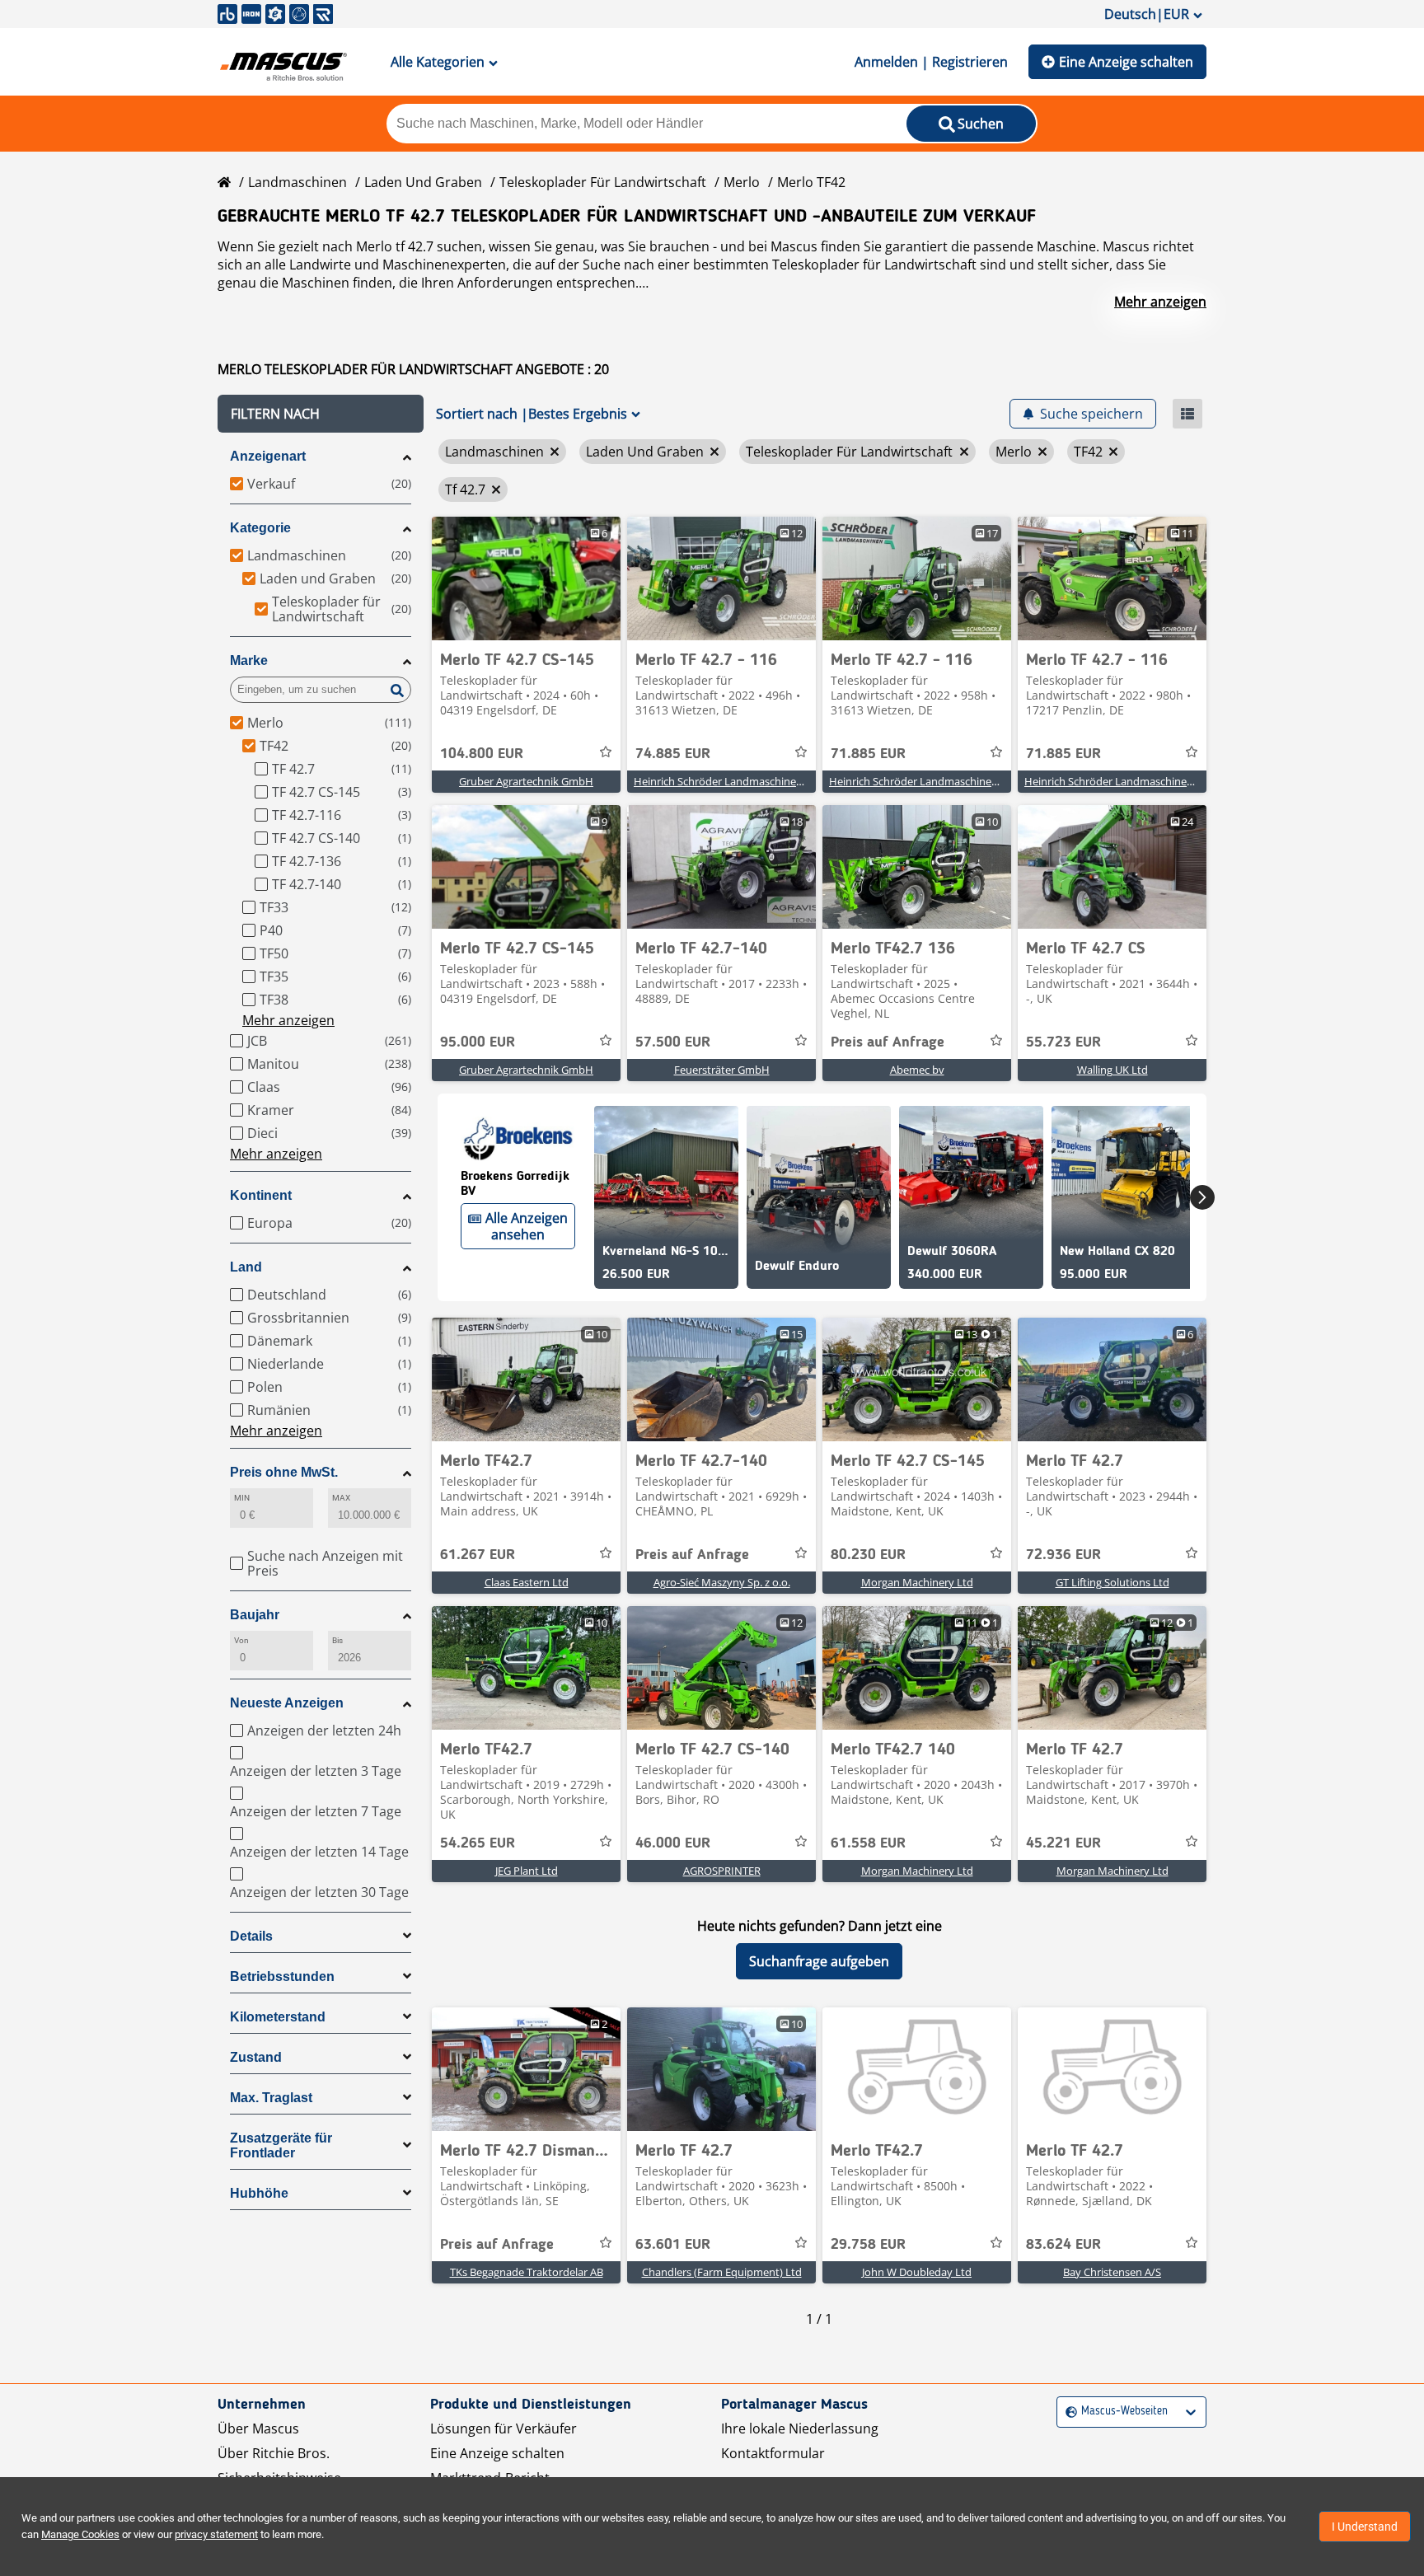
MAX (341, 1498)
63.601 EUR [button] (673, 2245)
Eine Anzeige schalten (1126, 62)
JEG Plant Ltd (527, 1871)
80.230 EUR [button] (868, 1555)
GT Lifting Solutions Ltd (1112, 1582)
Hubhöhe (259, 2193)
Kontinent (261, 1195)
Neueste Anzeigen (287, 1703)
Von (241, 1640)
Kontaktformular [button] (773, 2453)
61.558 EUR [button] (868, 1843)
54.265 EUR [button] (478, 1843)
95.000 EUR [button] (478, 1042)
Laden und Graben (423, 182)
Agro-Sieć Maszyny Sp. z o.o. (722, 1582)
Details (251, 1936)
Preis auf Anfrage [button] (888, 1042)
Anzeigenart (268, 456)
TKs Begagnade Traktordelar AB (527, 2272)
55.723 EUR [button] (1063, 1042)
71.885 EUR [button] (868, 754)
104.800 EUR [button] (482, 754)
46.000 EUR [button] (673, 1843)
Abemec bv (917, 1070)
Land (246, 1267)
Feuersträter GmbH (722, 1070)
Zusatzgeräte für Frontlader (281, 2145)
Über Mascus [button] (258, 2428)
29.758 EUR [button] (868, 2245)
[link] (526, 578)
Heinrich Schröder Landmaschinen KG (726, 781)
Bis (337, 1640)
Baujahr (255, 1615)
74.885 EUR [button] (673, 754)
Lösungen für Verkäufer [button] (504, 2428)
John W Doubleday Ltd (917, 2272)
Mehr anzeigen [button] (288, 1020)
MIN (242, 1498)
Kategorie (260, 528)
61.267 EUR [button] (478, 1555)
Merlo (742, 182)
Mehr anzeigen (1160, 302)
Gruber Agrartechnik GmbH (526, 781)
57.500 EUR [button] (673, 1042)
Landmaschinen (297, 182)
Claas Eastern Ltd (527, 1582)
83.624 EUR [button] (1063, 2245)
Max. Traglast (271, 2098)
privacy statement (216, 2534)
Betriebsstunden (282, 1976)
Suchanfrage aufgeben (819, 1961)
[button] (321, 414)
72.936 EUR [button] (1063, 1555)
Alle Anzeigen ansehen (527, 1226)
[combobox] (1068, 2412)
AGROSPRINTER (722, 1871)
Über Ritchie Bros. (274, 2453)
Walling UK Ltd (1112, 1070)
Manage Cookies (80, 2534)
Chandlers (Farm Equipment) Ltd (722, 2272)
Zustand (256, 2057)
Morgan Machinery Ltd (917, 1582)
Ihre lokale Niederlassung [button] (800, 2428)
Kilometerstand (278, 2017)
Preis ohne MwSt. (284, 1472)
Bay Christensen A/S (1112, 2272)
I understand (1365, 2527)
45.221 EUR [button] (1063, 1843)
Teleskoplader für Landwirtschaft (603, 182)
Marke (249, 660)
